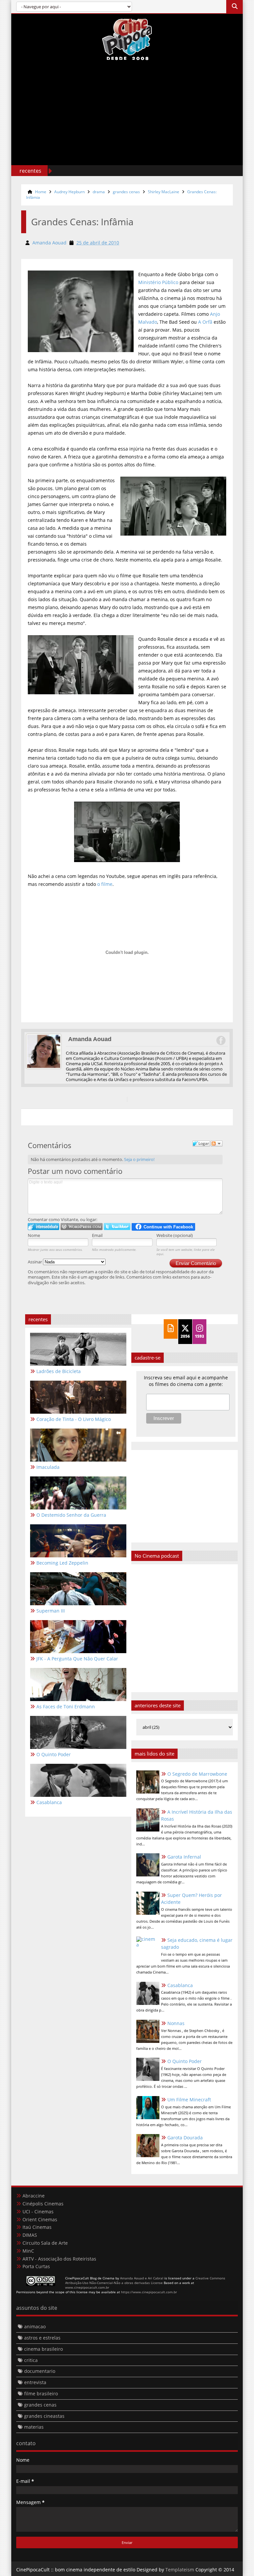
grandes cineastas (44, 2416)
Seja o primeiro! (139, 1159)
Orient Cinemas (40, 2219)
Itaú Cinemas (37, 2227)
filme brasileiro (41, 2394)
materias (34, 2427)
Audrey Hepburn (69, 192)
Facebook (221, 1040)
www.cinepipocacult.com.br (87, 2287)
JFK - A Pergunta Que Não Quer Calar (77, 1659)
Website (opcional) (175, 1235)
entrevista (35, 2382)
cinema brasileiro (43, 2349)
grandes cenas (126, 192)
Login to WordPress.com (82, 1227)
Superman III (51, 1611)
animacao (35, 2326)
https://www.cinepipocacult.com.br (149, 2292)
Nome (34, 1235)
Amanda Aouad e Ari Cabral (142, 2278)
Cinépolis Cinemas (43, 2204)
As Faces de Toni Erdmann (66, 1706)
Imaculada (48, 1467)
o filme (105, 884)
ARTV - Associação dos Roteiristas (59, 2259)
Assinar (35, 1262)
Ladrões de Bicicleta (59, 1371)
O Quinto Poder (185, 2061)
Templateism (180, 2570)
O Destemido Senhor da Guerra (71, 1515)
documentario (40, 2371)
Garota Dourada (185, 2138)
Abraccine (34, 2196)
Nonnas (176, 2023)
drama (99, 192)
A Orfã (205, 322)
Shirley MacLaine (164, 192)
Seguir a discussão (217, 1143)
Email (97, 1235)
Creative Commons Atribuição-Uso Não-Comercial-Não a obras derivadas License (145, 2280)
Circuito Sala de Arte (45, 2243)
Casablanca (180, 1985)
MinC (28, 2251)
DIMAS (30, 2235)
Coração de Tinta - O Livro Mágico (74, 1419)
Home (41, 192)
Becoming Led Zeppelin (62, 1563)
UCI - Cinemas (38, 2212)
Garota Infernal (184, 1857)
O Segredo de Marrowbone (197, 1774)
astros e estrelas (42, 2338)
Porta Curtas (36, 2266)
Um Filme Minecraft (189, 2100)
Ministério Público (158, 282)
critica (31, 2360)
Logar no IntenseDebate (43, 1227)
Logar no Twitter (117, 1227)
